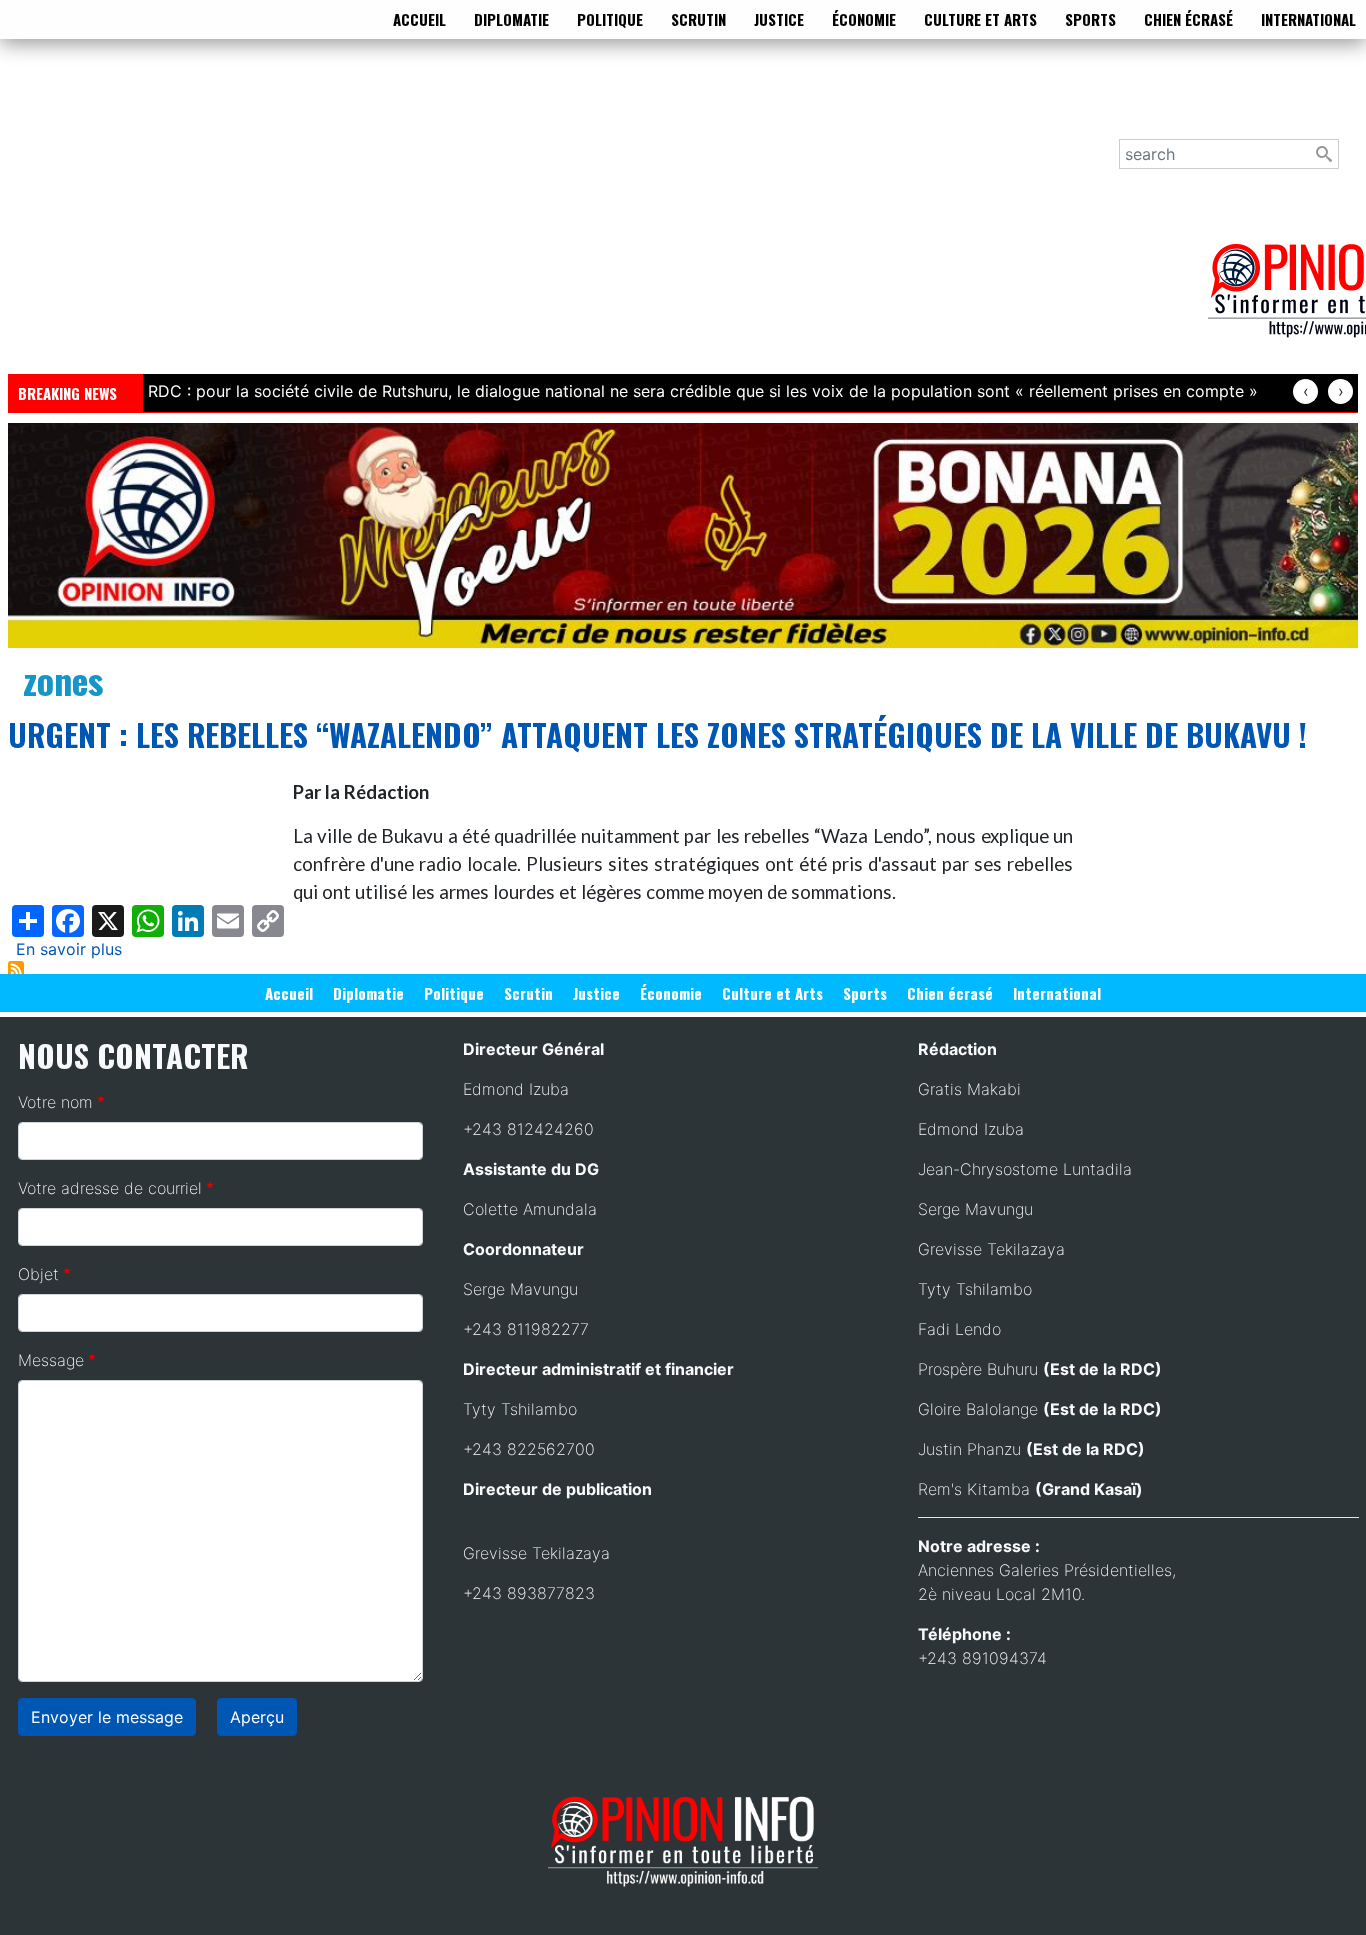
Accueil (419, 19)
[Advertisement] (608, 219)
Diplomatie (511, 19)
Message (51, 1360)
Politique (610, 19)
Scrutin (698, 19)
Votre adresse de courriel (110, 1188)
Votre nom (55, 1102)
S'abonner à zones (16, 969)
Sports (1090, 19)
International (1308, 19)
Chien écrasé (1188, 19)
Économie (864, 19)
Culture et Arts (980, 19)
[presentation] (1305, 391)
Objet (38, 1274)
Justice (779, 19)
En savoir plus (69, 949)
